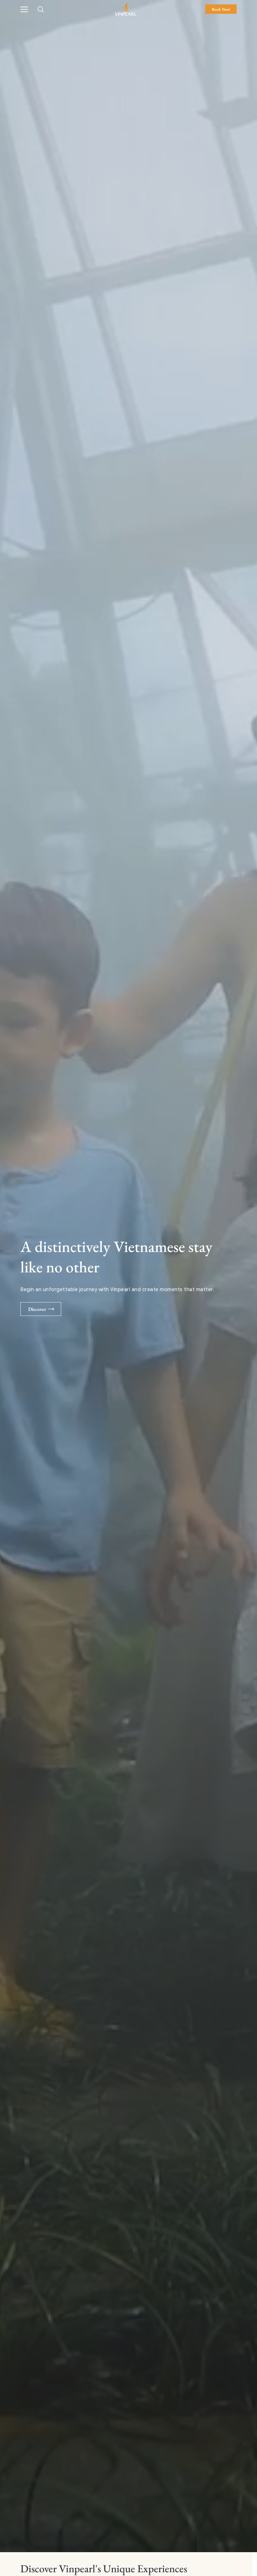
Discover (37, 1309)
